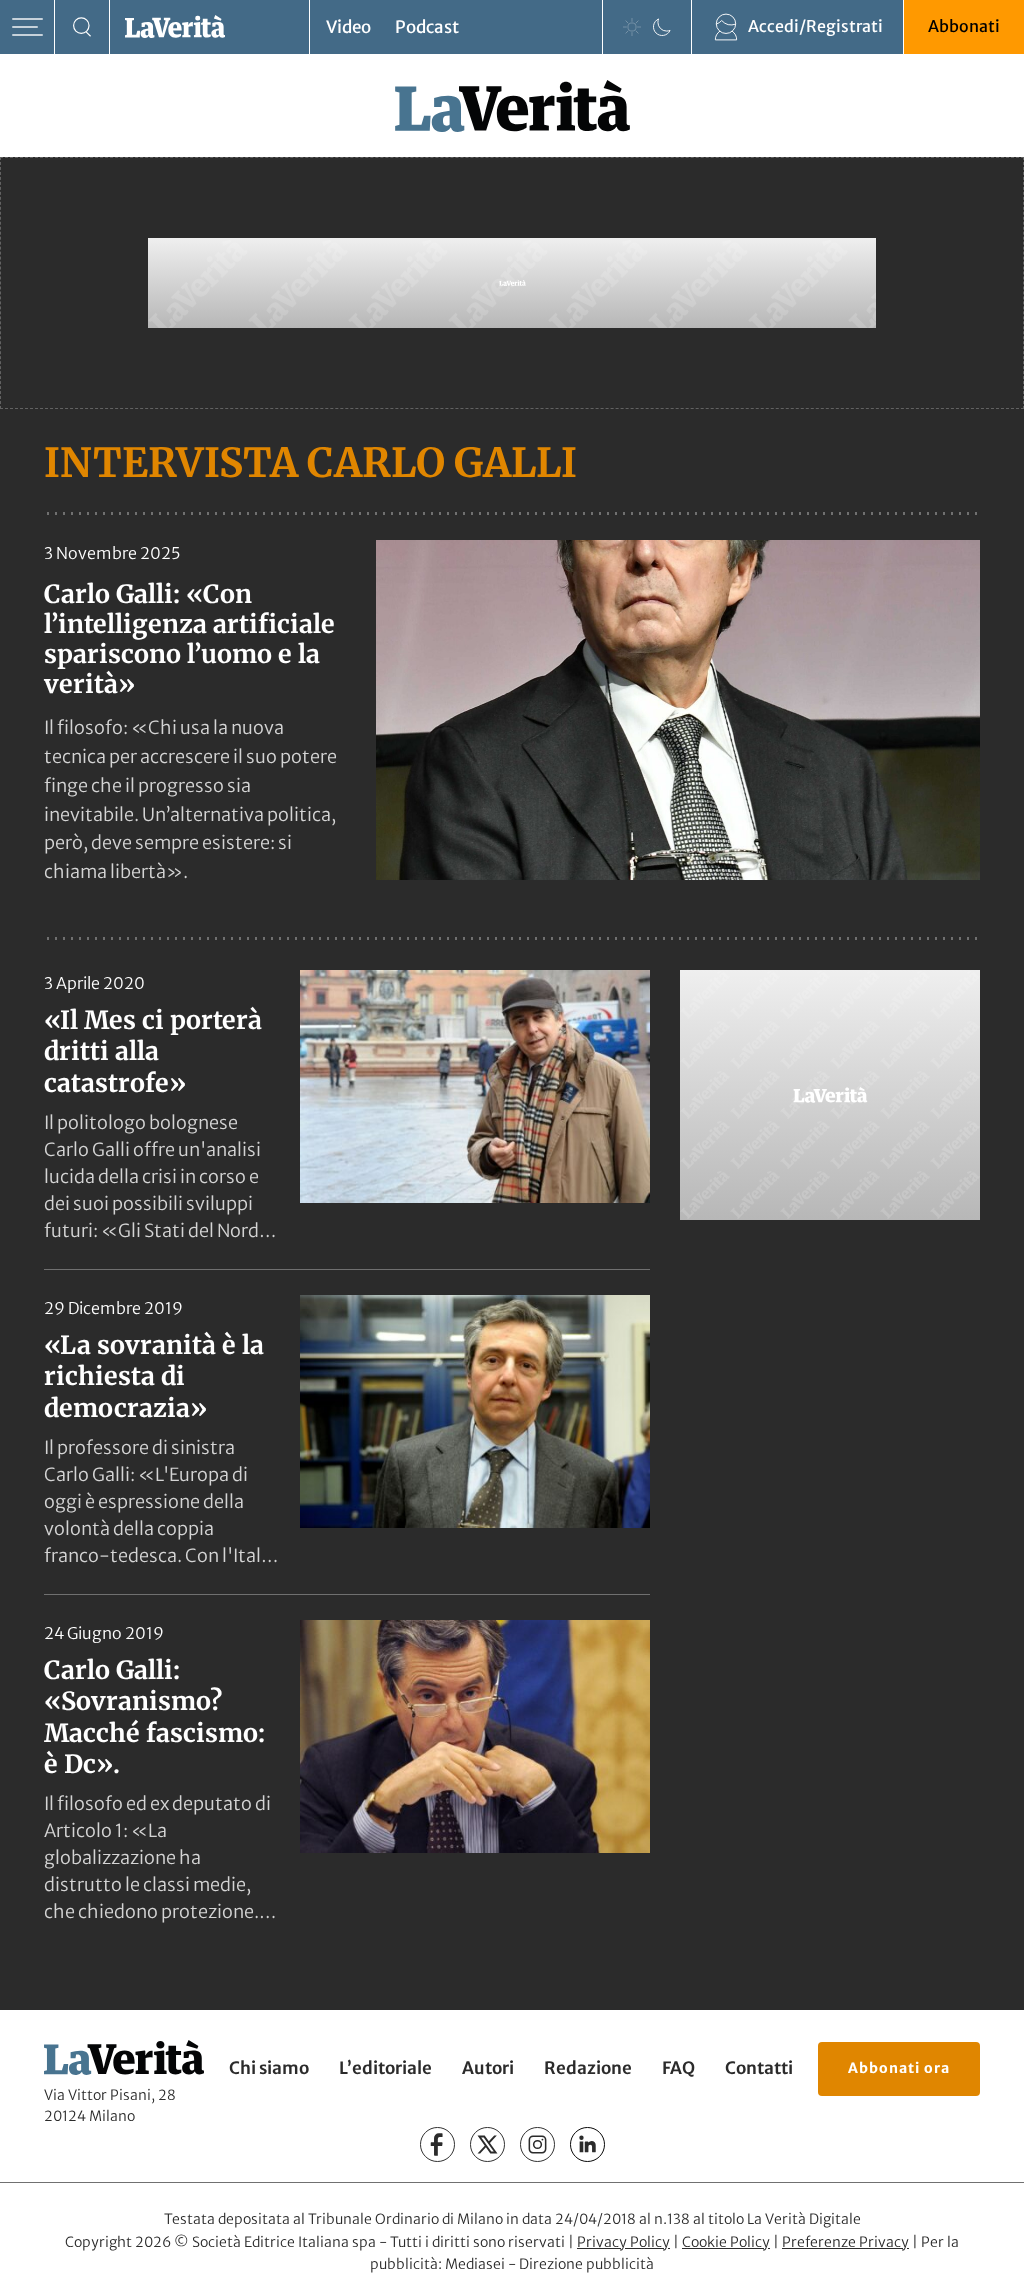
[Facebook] (437, 2144)
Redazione (588, 2068)
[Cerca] (82, 27)
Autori (488, 2068)
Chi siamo (269, 2068)
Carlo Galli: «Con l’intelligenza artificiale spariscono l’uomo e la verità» (189, 639)
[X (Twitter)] (487, 2144)
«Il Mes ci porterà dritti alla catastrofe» (153, 1051)
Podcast (427, 27)
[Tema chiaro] (632, 27)
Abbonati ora (899, 2068)
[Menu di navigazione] (27, 27)
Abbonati (964, 26)
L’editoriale (385, 2068)
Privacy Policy (623, 2242)
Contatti (759, 2068)
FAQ (678, 2068)
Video (348, 27)
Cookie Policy (726, 2242)
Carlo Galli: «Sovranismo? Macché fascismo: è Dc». (154, 1717)
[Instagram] (537, 2144)
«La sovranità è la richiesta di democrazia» (154, 1376)
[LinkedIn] (587, 2144)
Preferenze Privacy (845, 2242)
